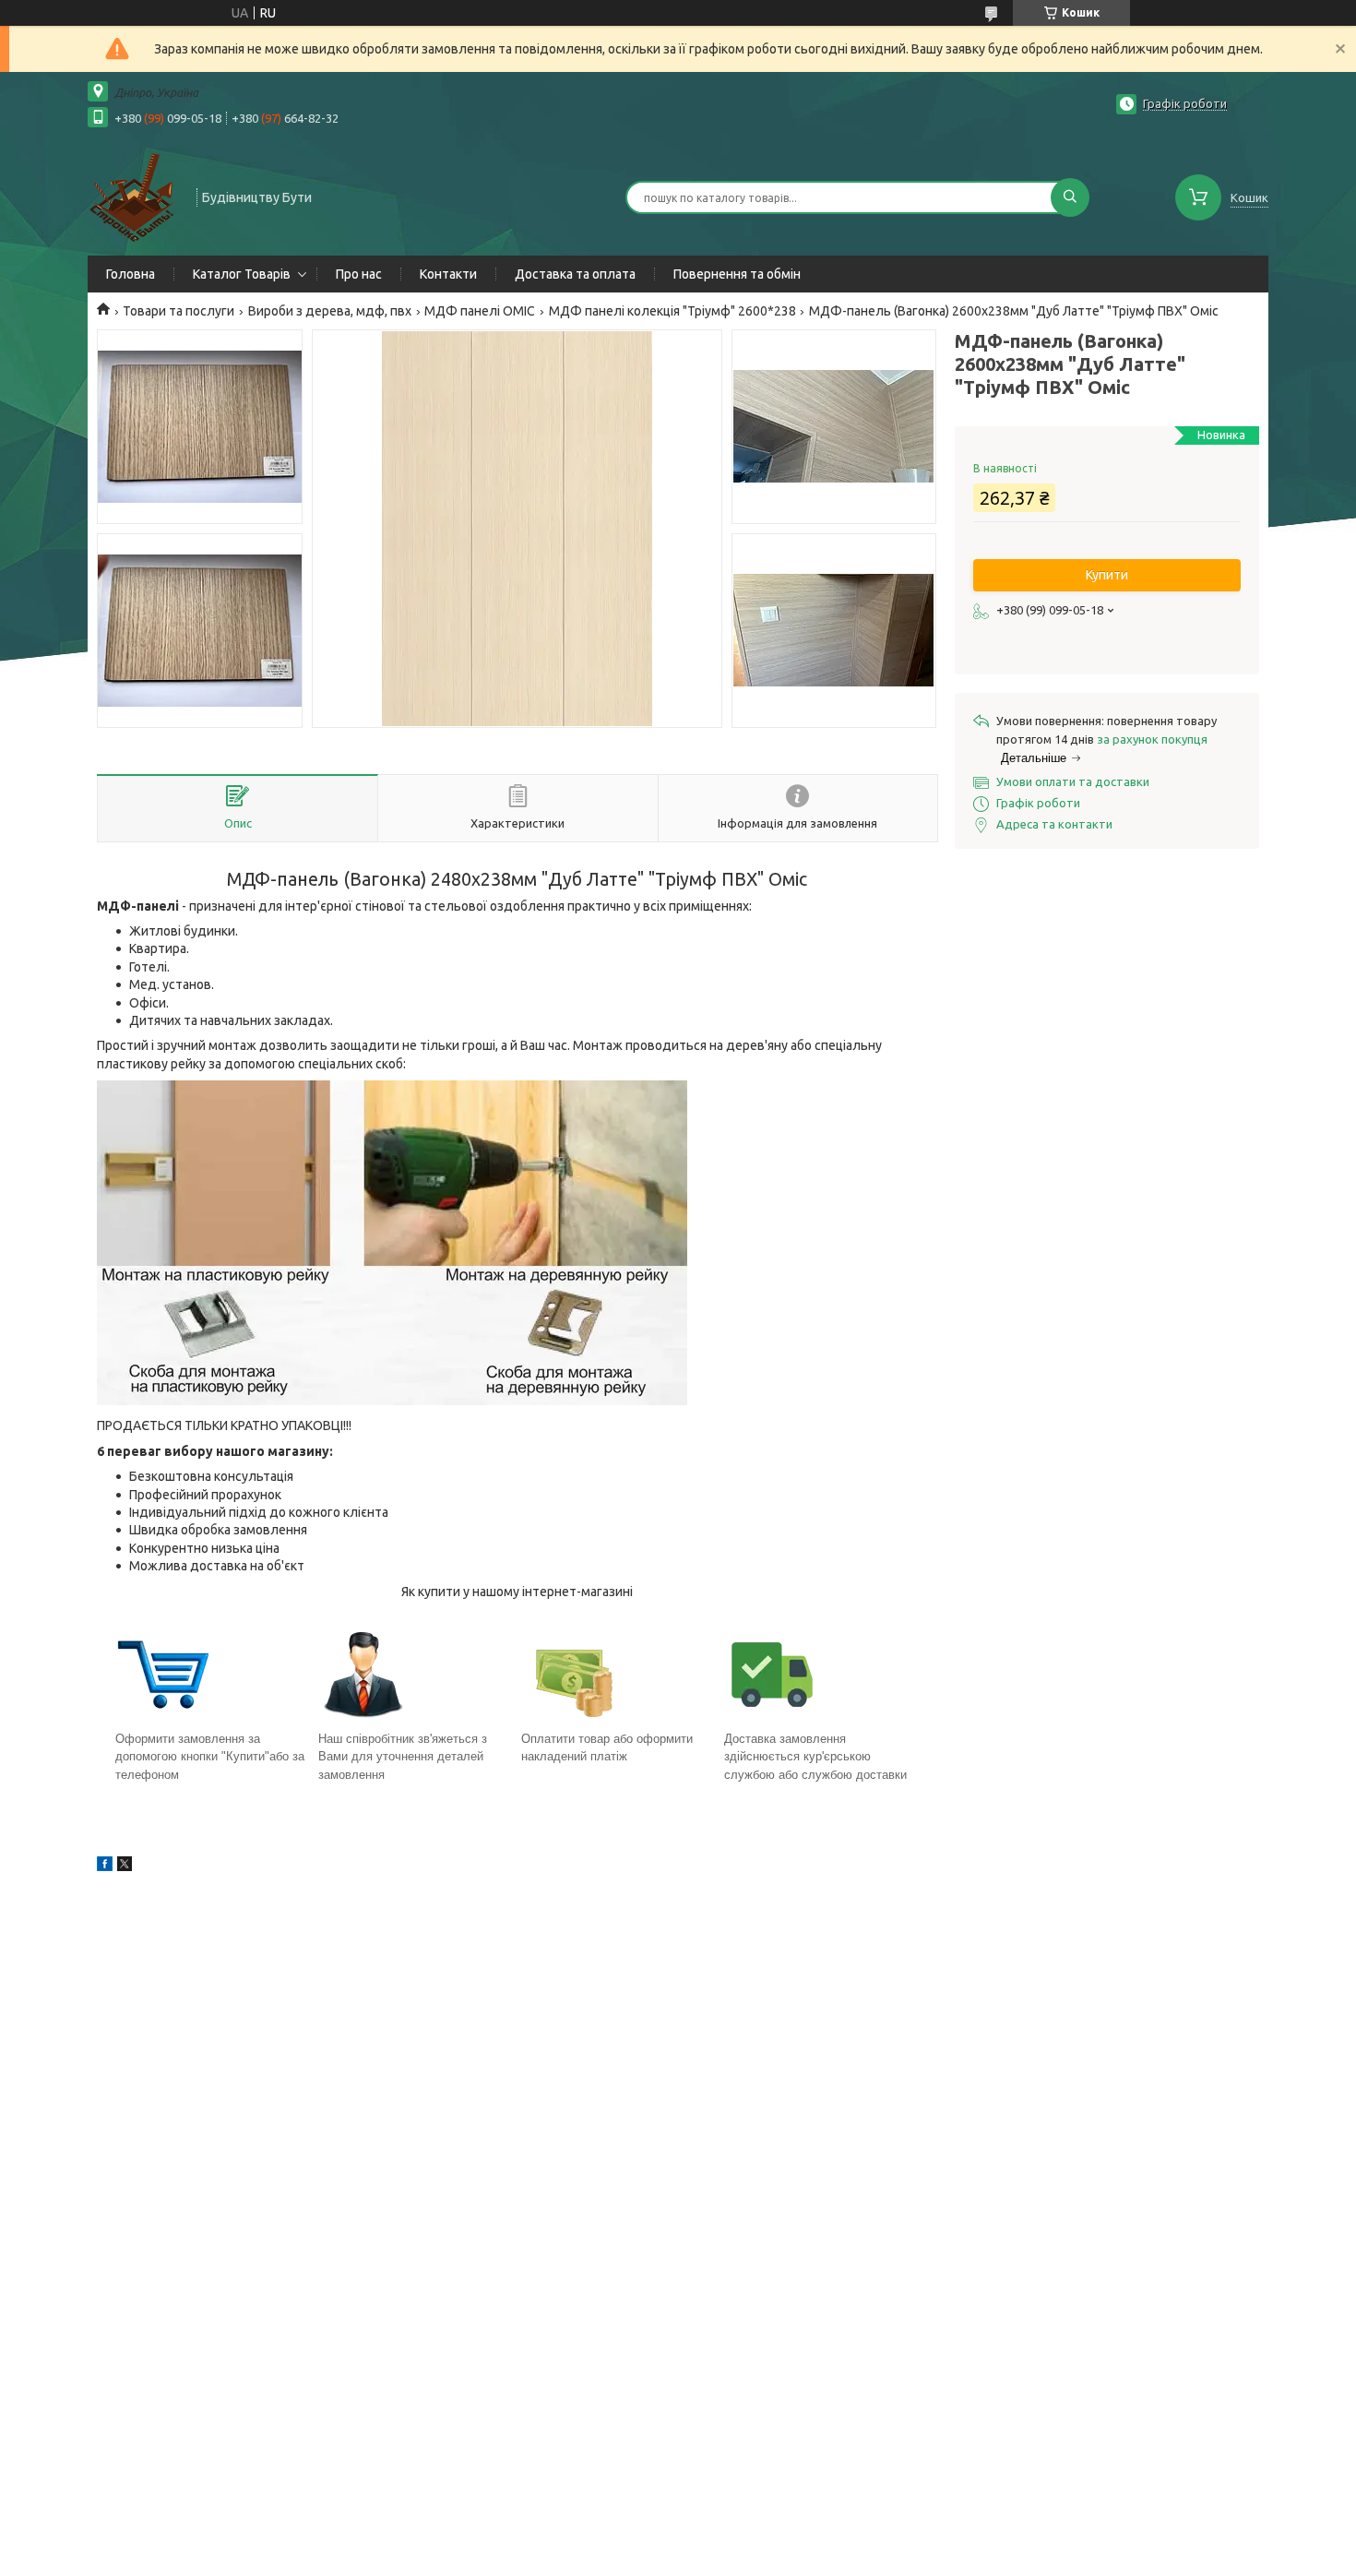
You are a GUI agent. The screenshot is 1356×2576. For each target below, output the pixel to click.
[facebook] (105, 1866)
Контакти (448, 274)
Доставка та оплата (575, 274)
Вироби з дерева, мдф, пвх (330, 311)
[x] (125, 1866)
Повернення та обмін (737, 274)
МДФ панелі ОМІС (480, 311)
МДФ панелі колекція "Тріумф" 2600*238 (672, 311)
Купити (1107, 575)
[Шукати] (1070, 197)
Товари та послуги (178, 311)
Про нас (359, 274)
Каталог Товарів (242, 274)
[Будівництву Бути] (134, 196)
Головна (131, 274)
